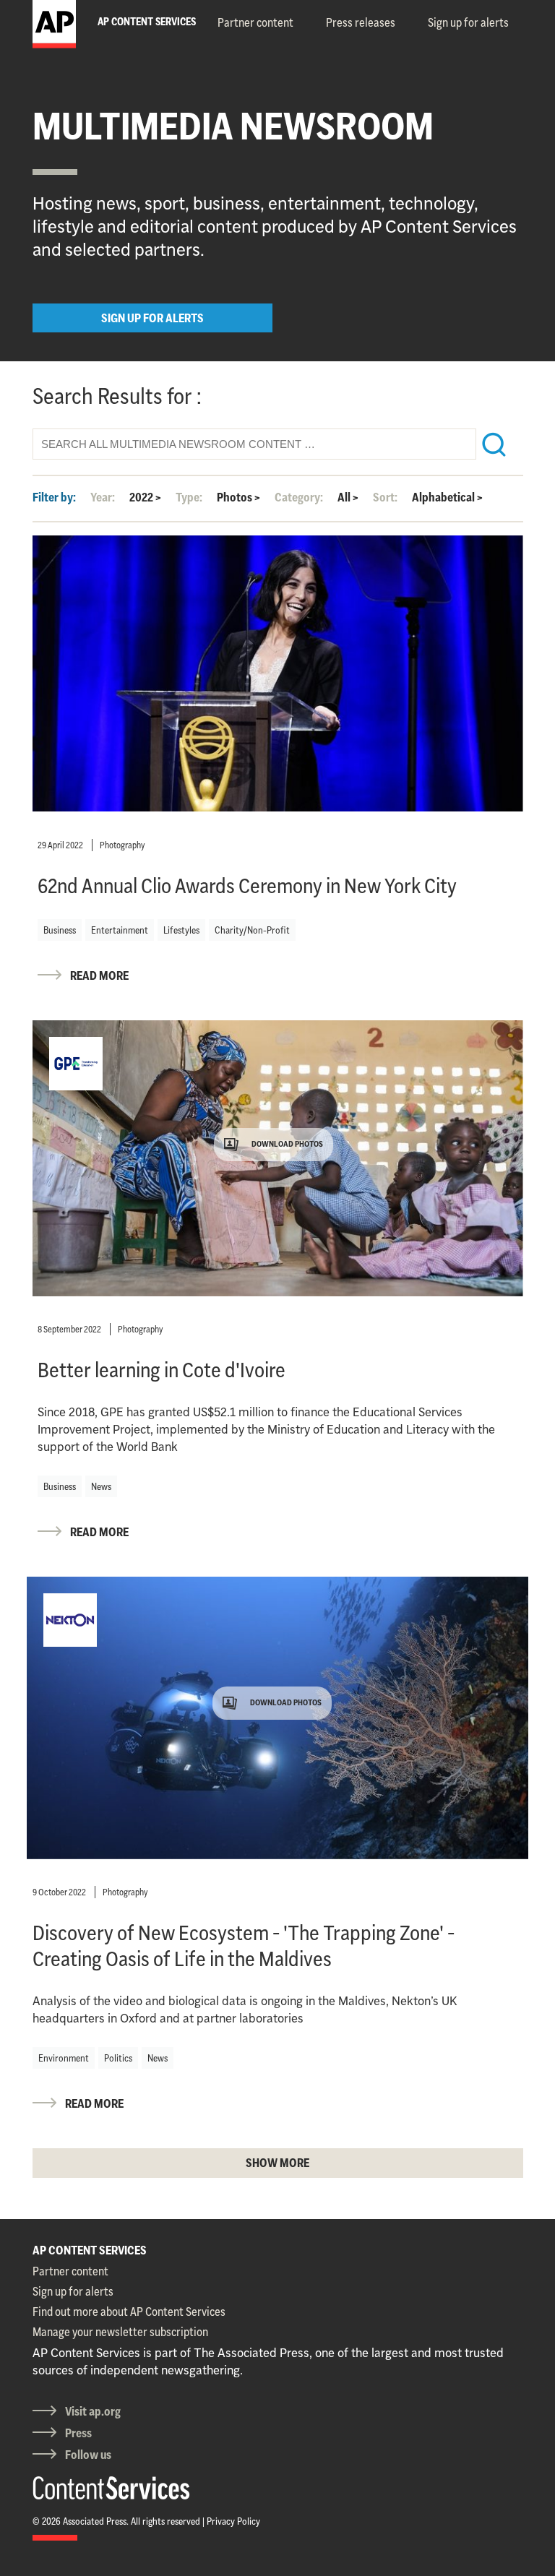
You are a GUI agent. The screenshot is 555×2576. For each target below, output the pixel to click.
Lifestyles (181, 930)
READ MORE (99, 975)
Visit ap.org (93, 2411)
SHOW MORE (277, 2163)
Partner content (255, 22)
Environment (64, 2058)
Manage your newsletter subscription (120, 2332)
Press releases (361, 22)
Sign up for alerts (468, 22)
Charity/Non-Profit (252, 930)
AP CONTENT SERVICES (90, 2250)
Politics (118, 2058)
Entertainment (120, 930)
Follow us (88, 2455)
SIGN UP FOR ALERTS (152, 318)
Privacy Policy (233, 2521)
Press (78, 2433)
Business (60, 930)
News (101, 1486)
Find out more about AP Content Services (129, 2312)
